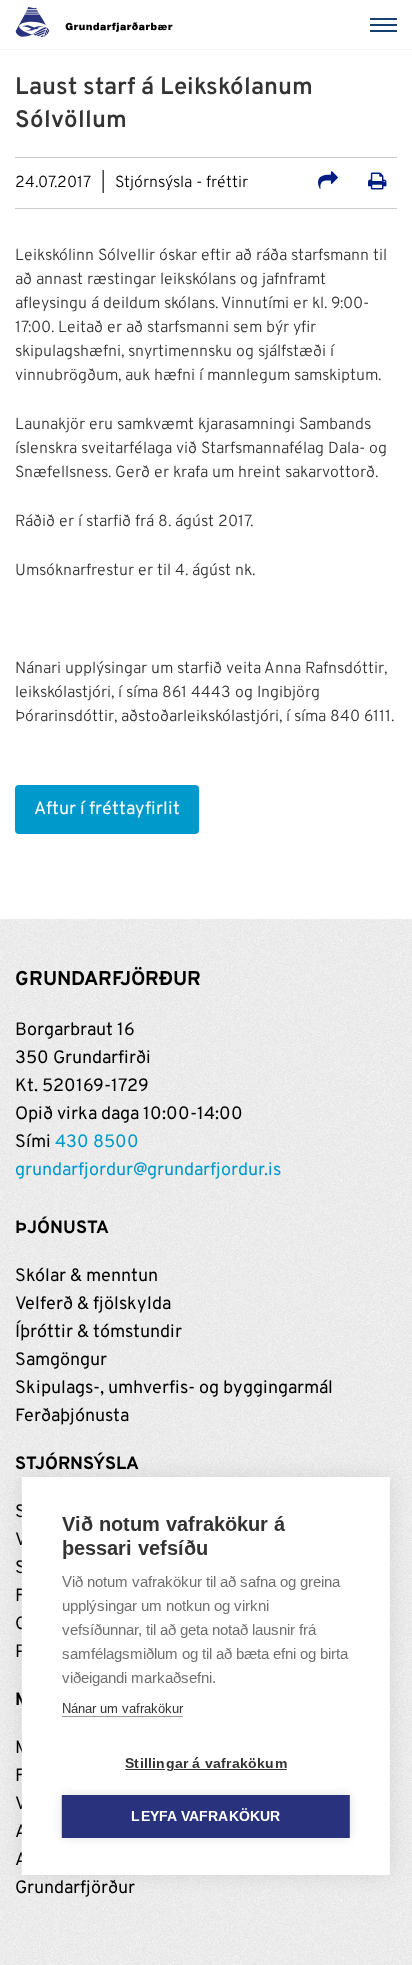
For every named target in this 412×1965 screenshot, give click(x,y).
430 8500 (97, 1142)
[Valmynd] (387, 25)
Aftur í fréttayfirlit (107, 809)
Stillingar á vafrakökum (206, 1763)
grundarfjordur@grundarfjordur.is (148, 1170)
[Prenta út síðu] (377, 184)
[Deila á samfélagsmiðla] (328, 184)
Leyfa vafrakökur (205, 1816)
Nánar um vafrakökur (122, 1708)
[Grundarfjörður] (99, 25)
